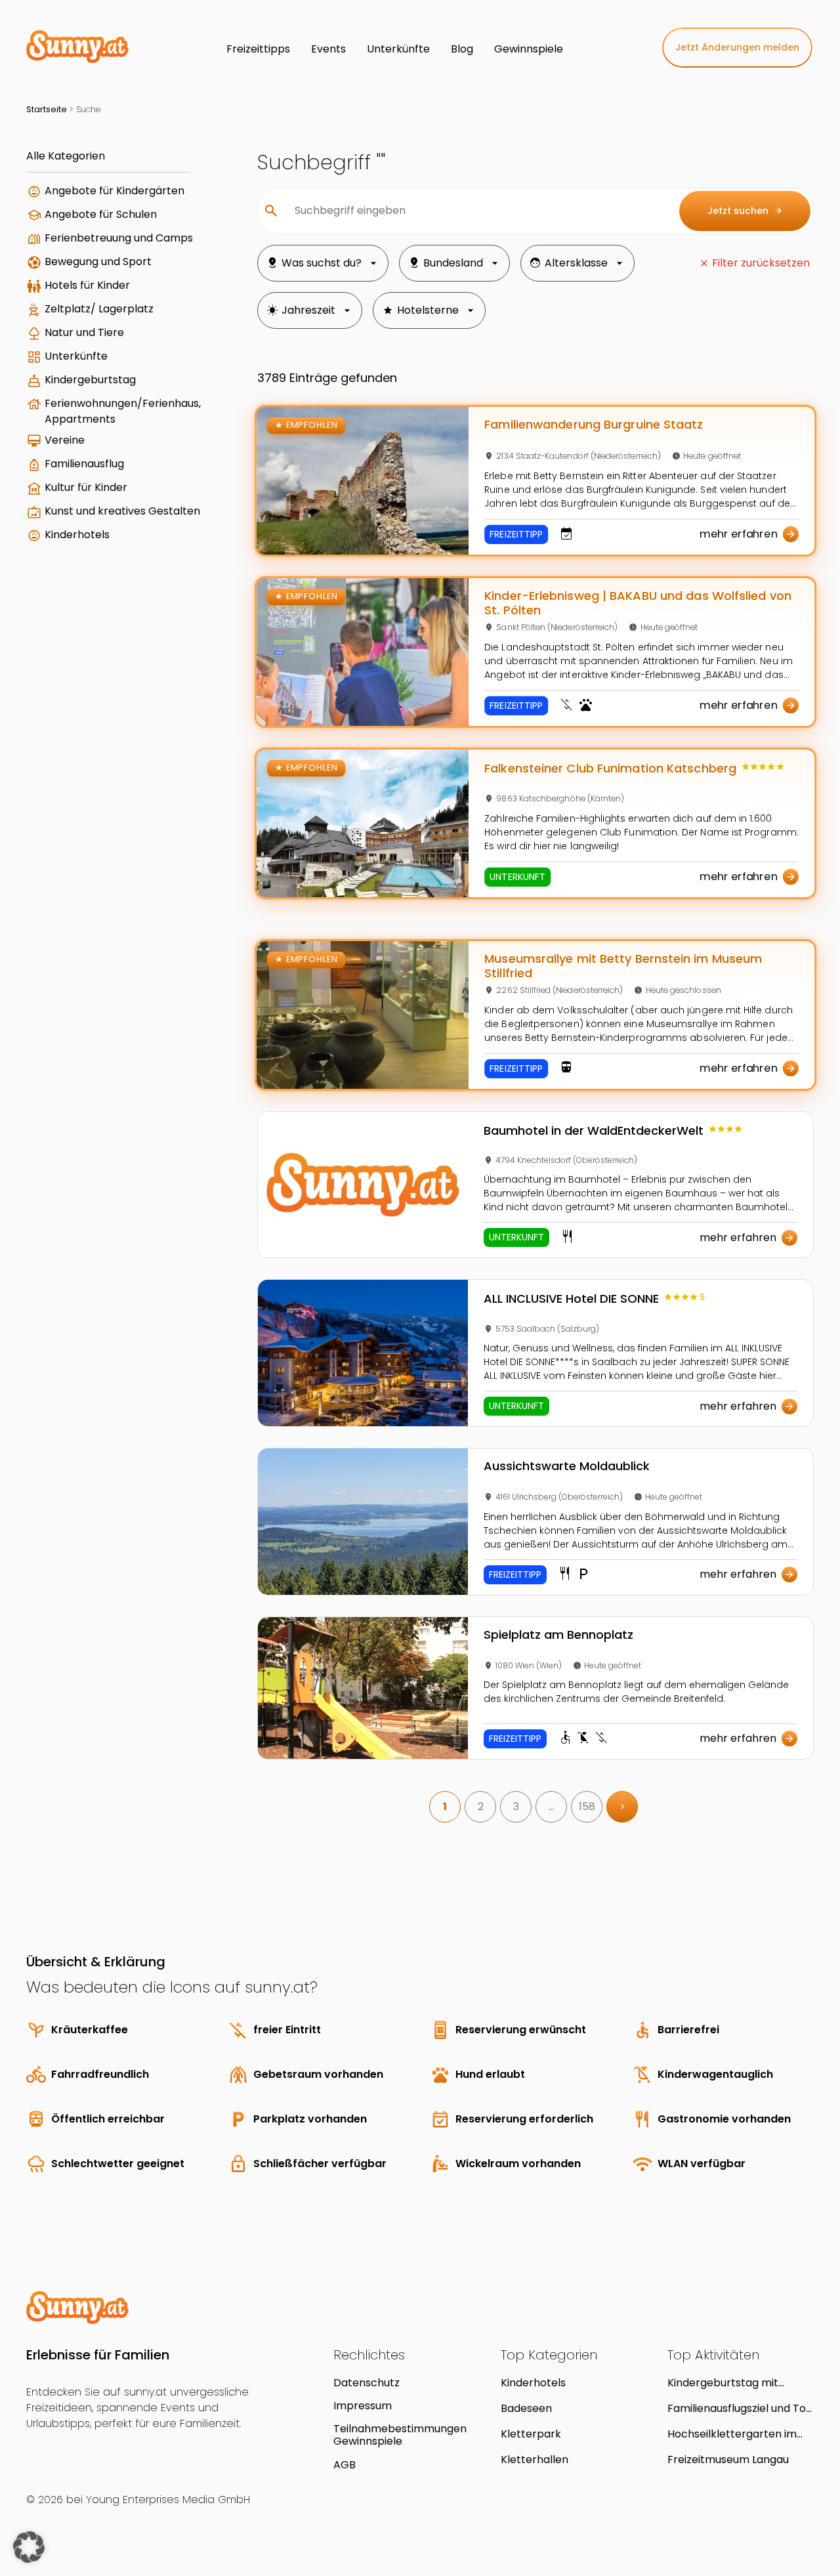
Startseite (47, 109)
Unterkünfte (76, 356)
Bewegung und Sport (98, 262)
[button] (29, 2547)
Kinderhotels (77, 535)
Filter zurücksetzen (761, 263)
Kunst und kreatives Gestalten (122, 511)
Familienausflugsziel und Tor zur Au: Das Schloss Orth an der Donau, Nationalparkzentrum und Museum (739, 2408)
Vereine (65, 440)
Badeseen (526, 2408)
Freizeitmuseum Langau (728, 2460)
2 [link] (481, 1806)
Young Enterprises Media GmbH (168, 2500)
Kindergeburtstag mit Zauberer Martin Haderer (732, 2383)
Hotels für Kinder (87, 285)
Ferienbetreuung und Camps (119, 238)
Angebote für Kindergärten (115, 191)
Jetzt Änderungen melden (737, 47)
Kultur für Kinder (86, 487)
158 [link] (587, 1806)
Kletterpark (531, 2434)
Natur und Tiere (84, 332)
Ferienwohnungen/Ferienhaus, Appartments (123, 411)
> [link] (622, 1806)
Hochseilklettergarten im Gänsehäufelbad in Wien (732, 2434)
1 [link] (445, 1806)
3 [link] (516, 1806)
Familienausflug (84, 464)
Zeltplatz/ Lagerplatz (99, 309)
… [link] (552, 1806)
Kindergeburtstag (90, 380)
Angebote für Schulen (101, 214)
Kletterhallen (535, 2460)
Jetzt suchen (745, 211)
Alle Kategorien (66, 156)
